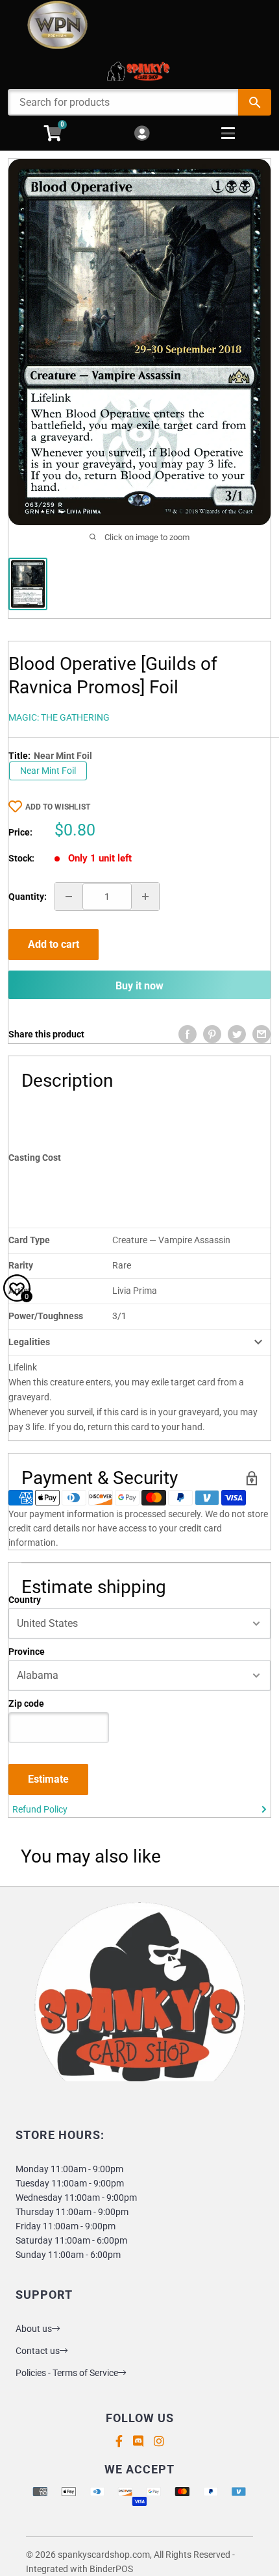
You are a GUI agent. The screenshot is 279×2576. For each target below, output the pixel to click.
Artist (20, 1291)
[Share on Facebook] (188, 1034)
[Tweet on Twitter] (237, 1034)
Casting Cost (35, 1158)
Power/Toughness (46, 1316)
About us (34, 2329)
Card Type (29, 1240)
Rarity (21, 1265)
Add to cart (54, 944)
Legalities (29, 1342)
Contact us (38, 2351)
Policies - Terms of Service (67, 2373)
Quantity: (28, 897)
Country (25, 1600)
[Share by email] (261, 1034)
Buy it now (139, 986)
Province (27, 1652)
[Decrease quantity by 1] (69, 897)
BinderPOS (111, 2569)
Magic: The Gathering (59, 717)
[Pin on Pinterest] (212, 1034)
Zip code (26, 1703)
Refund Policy (40, 1809)
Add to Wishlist (58, 807)
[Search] (255, 102)
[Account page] (142, 134)
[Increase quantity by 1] (145, 897)
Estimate (48, 1779)
